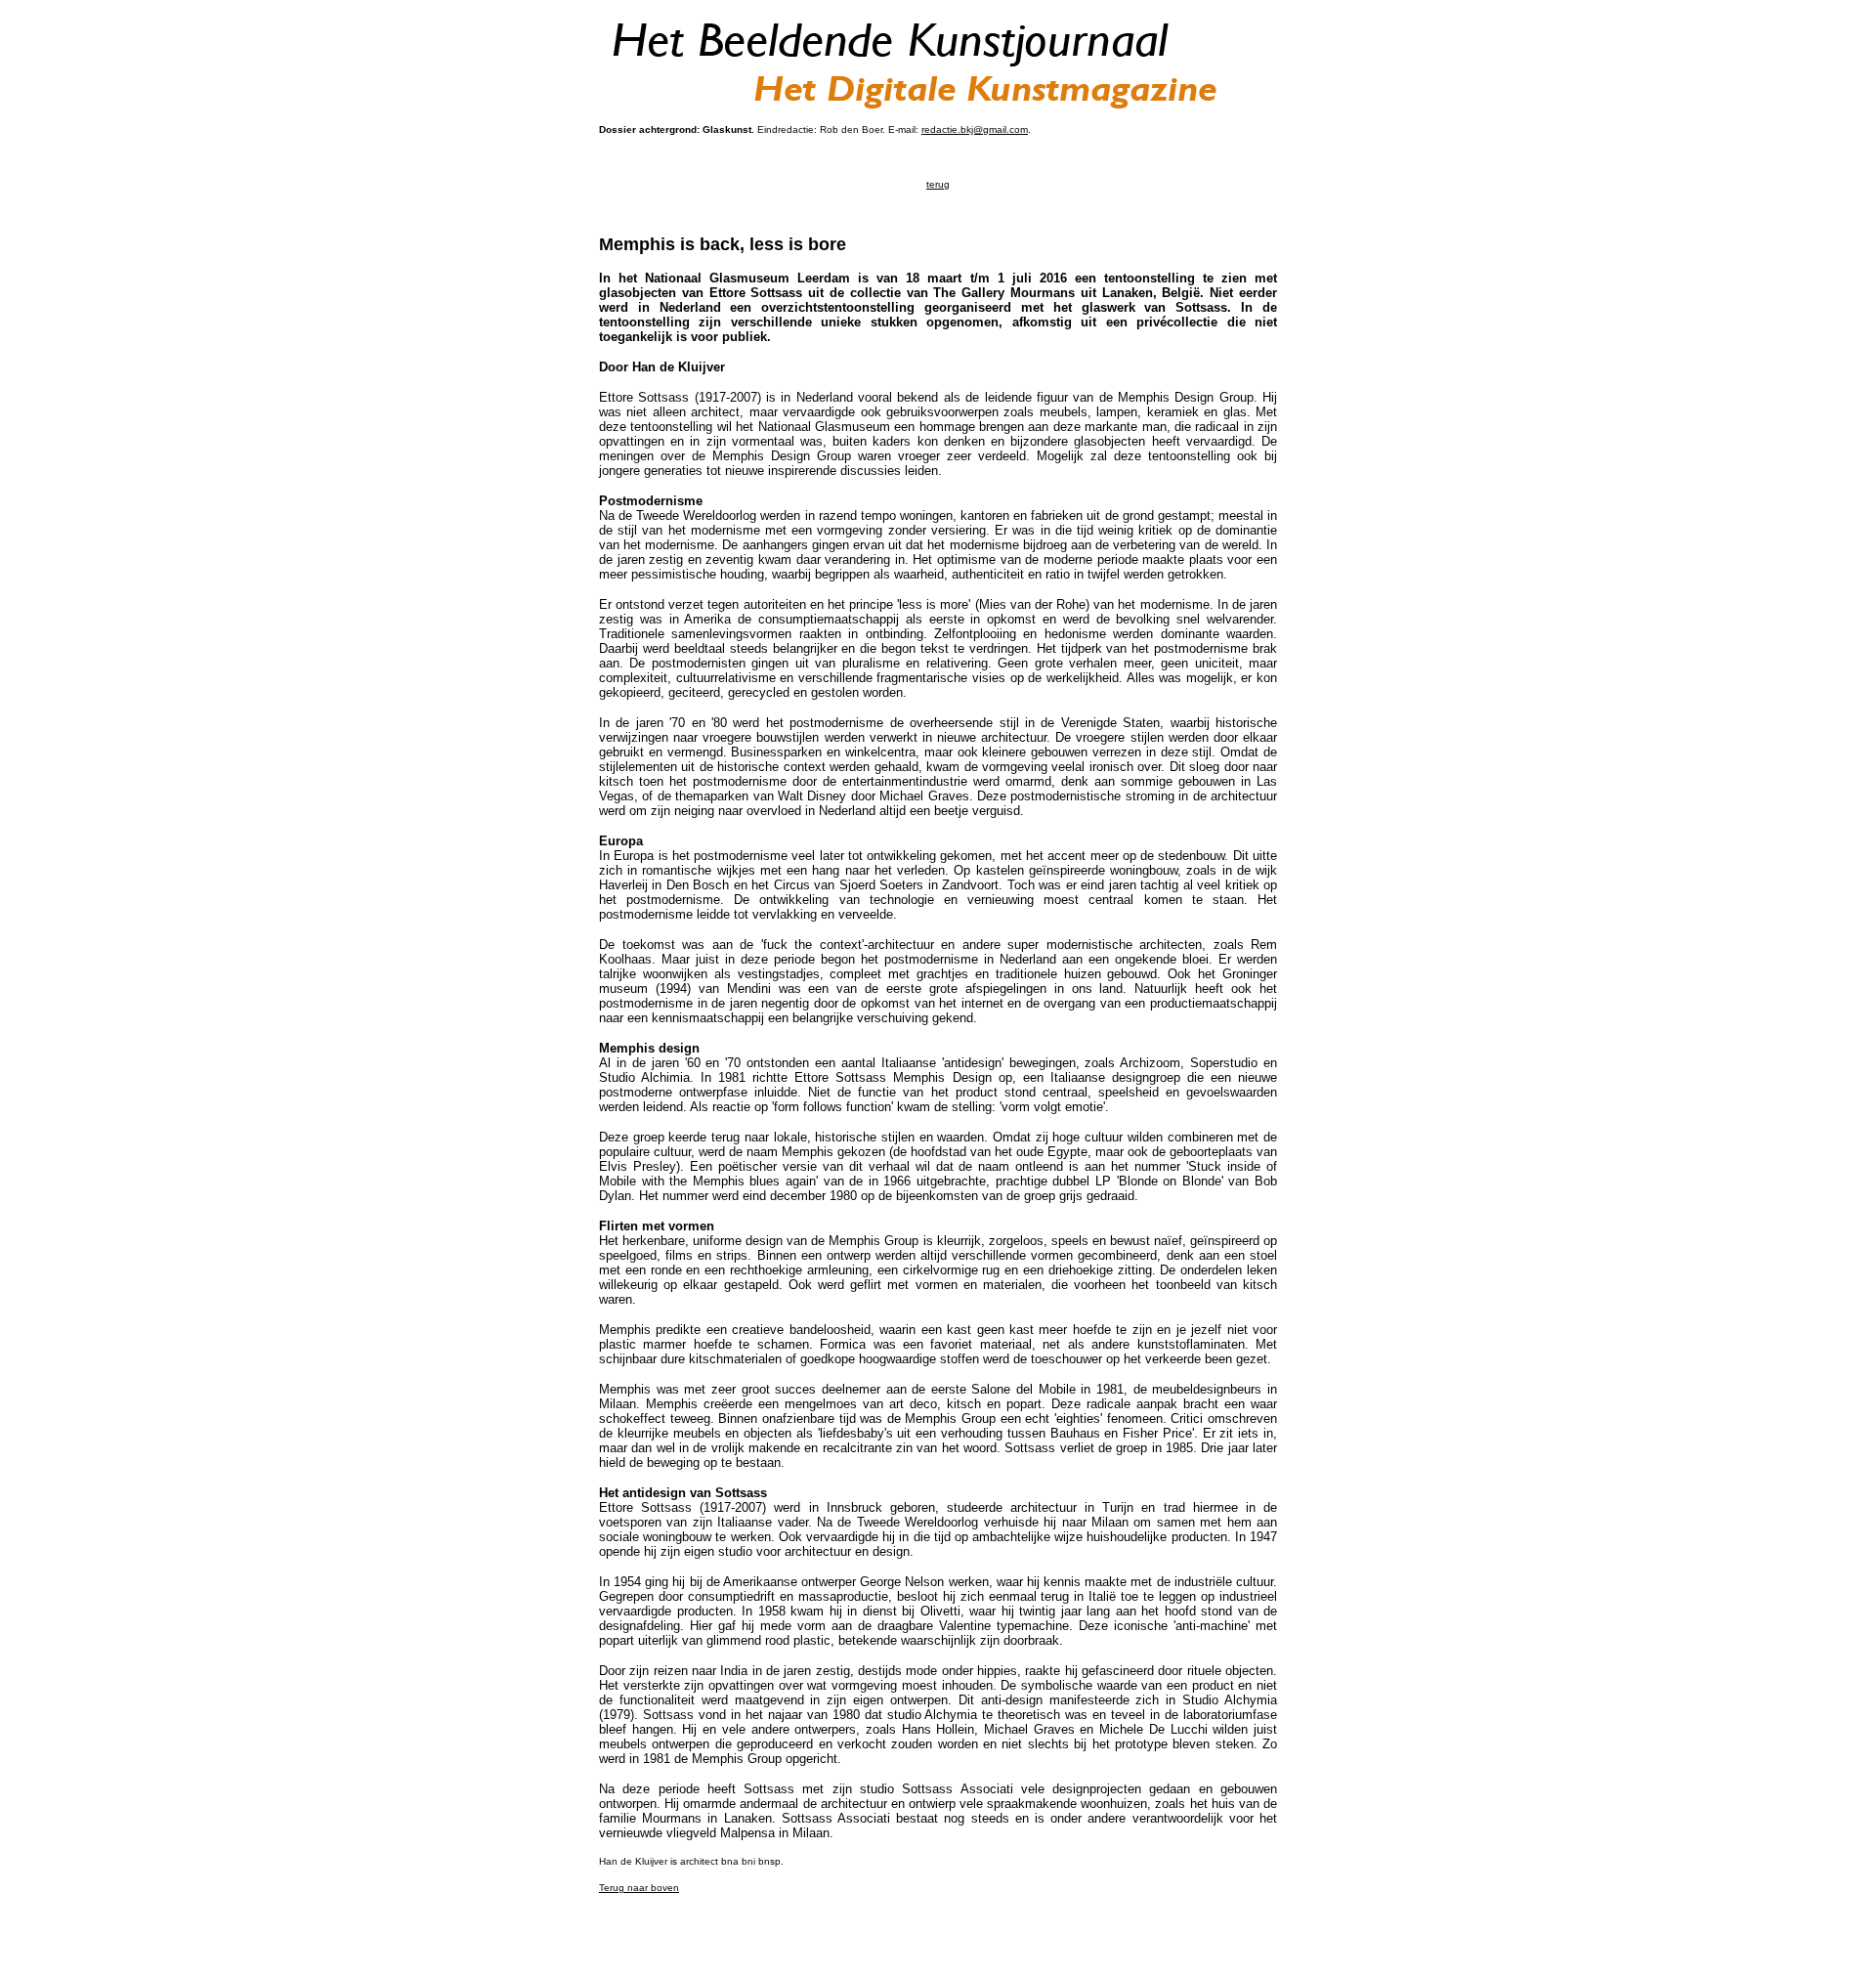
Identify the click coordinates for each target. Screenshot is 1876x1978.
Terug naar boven (639, 1888)
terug (938, 184)
